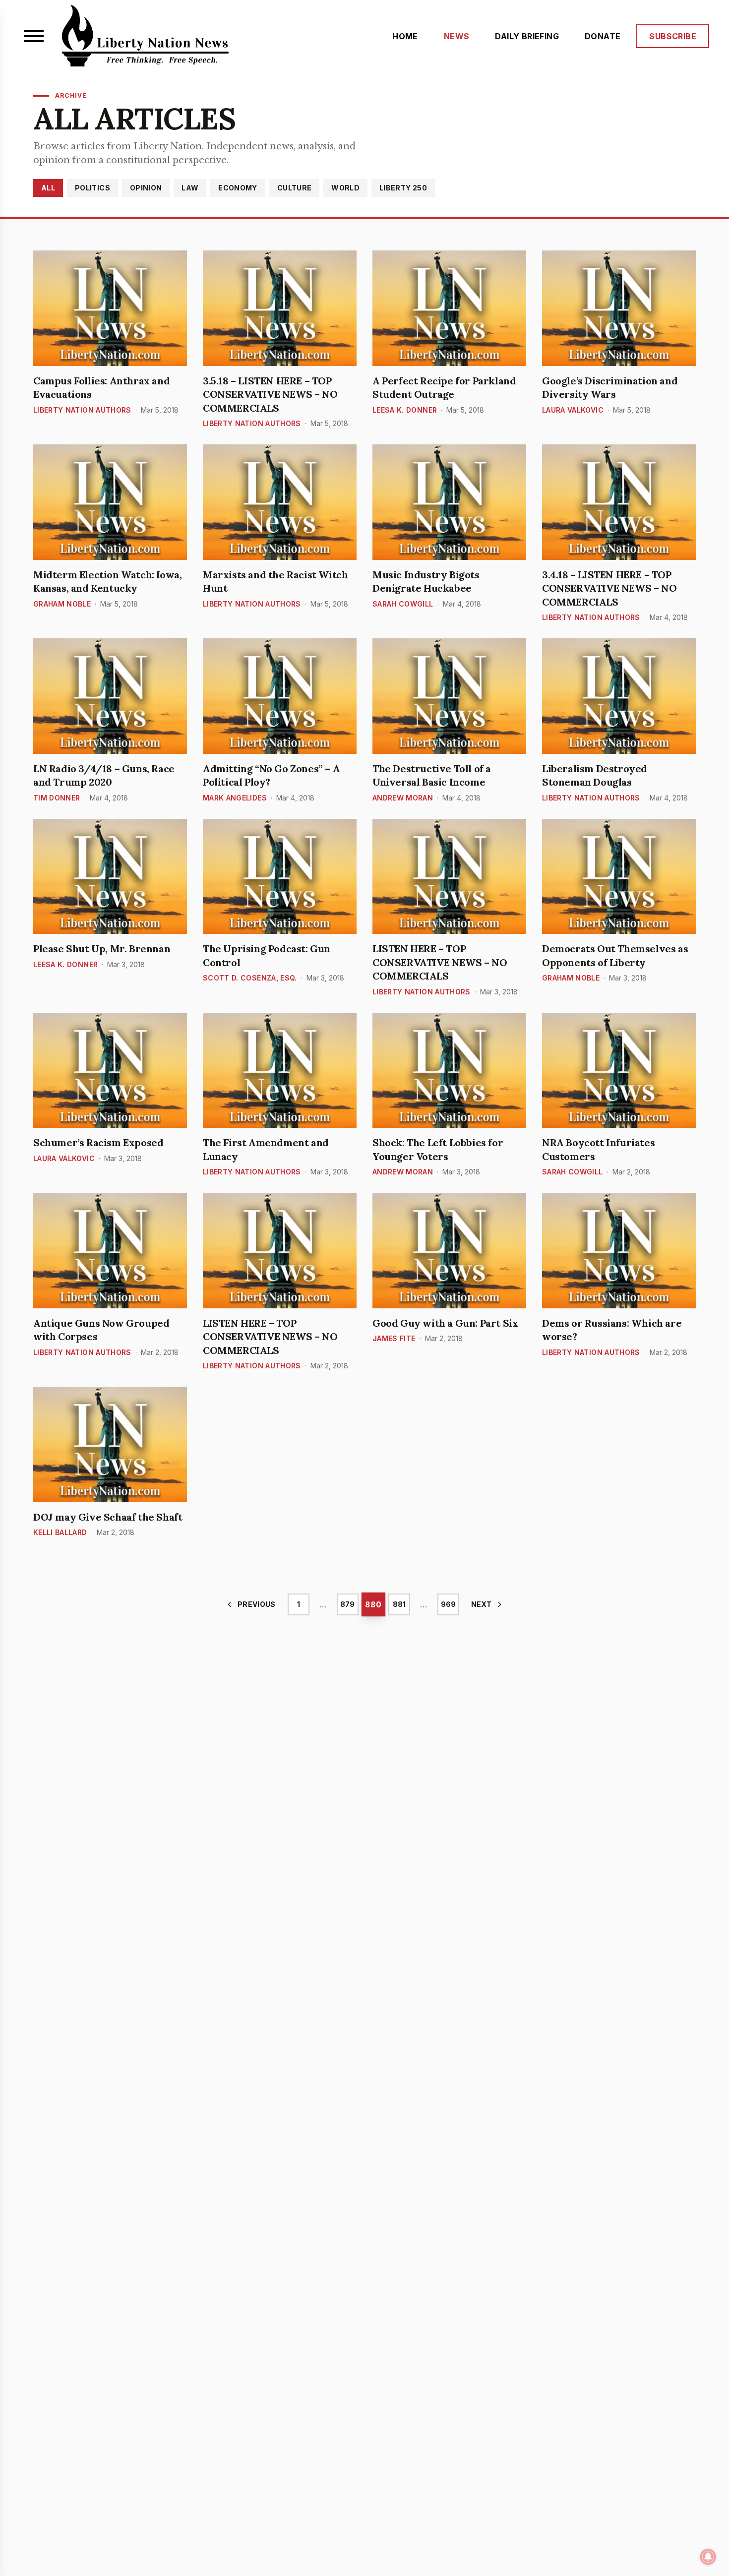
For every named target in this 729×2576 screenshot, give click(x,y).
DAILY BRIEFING (527, 36)
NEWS (457, 36)
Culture (294, 188)
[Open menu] (34, 36)
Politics (92, 188)
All (48, 188)
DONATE (603, 36)
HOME (405, 36)
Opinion (146, 188)
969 (448, 1604)
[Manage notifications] (708, 2557)
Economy (238, 188)
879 (347, 1604)
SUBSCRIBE (673, 36)
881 (399, 1604)
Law (190, 188)
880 (373, 1604)
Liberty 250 (403, 188)
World (345, 188)
